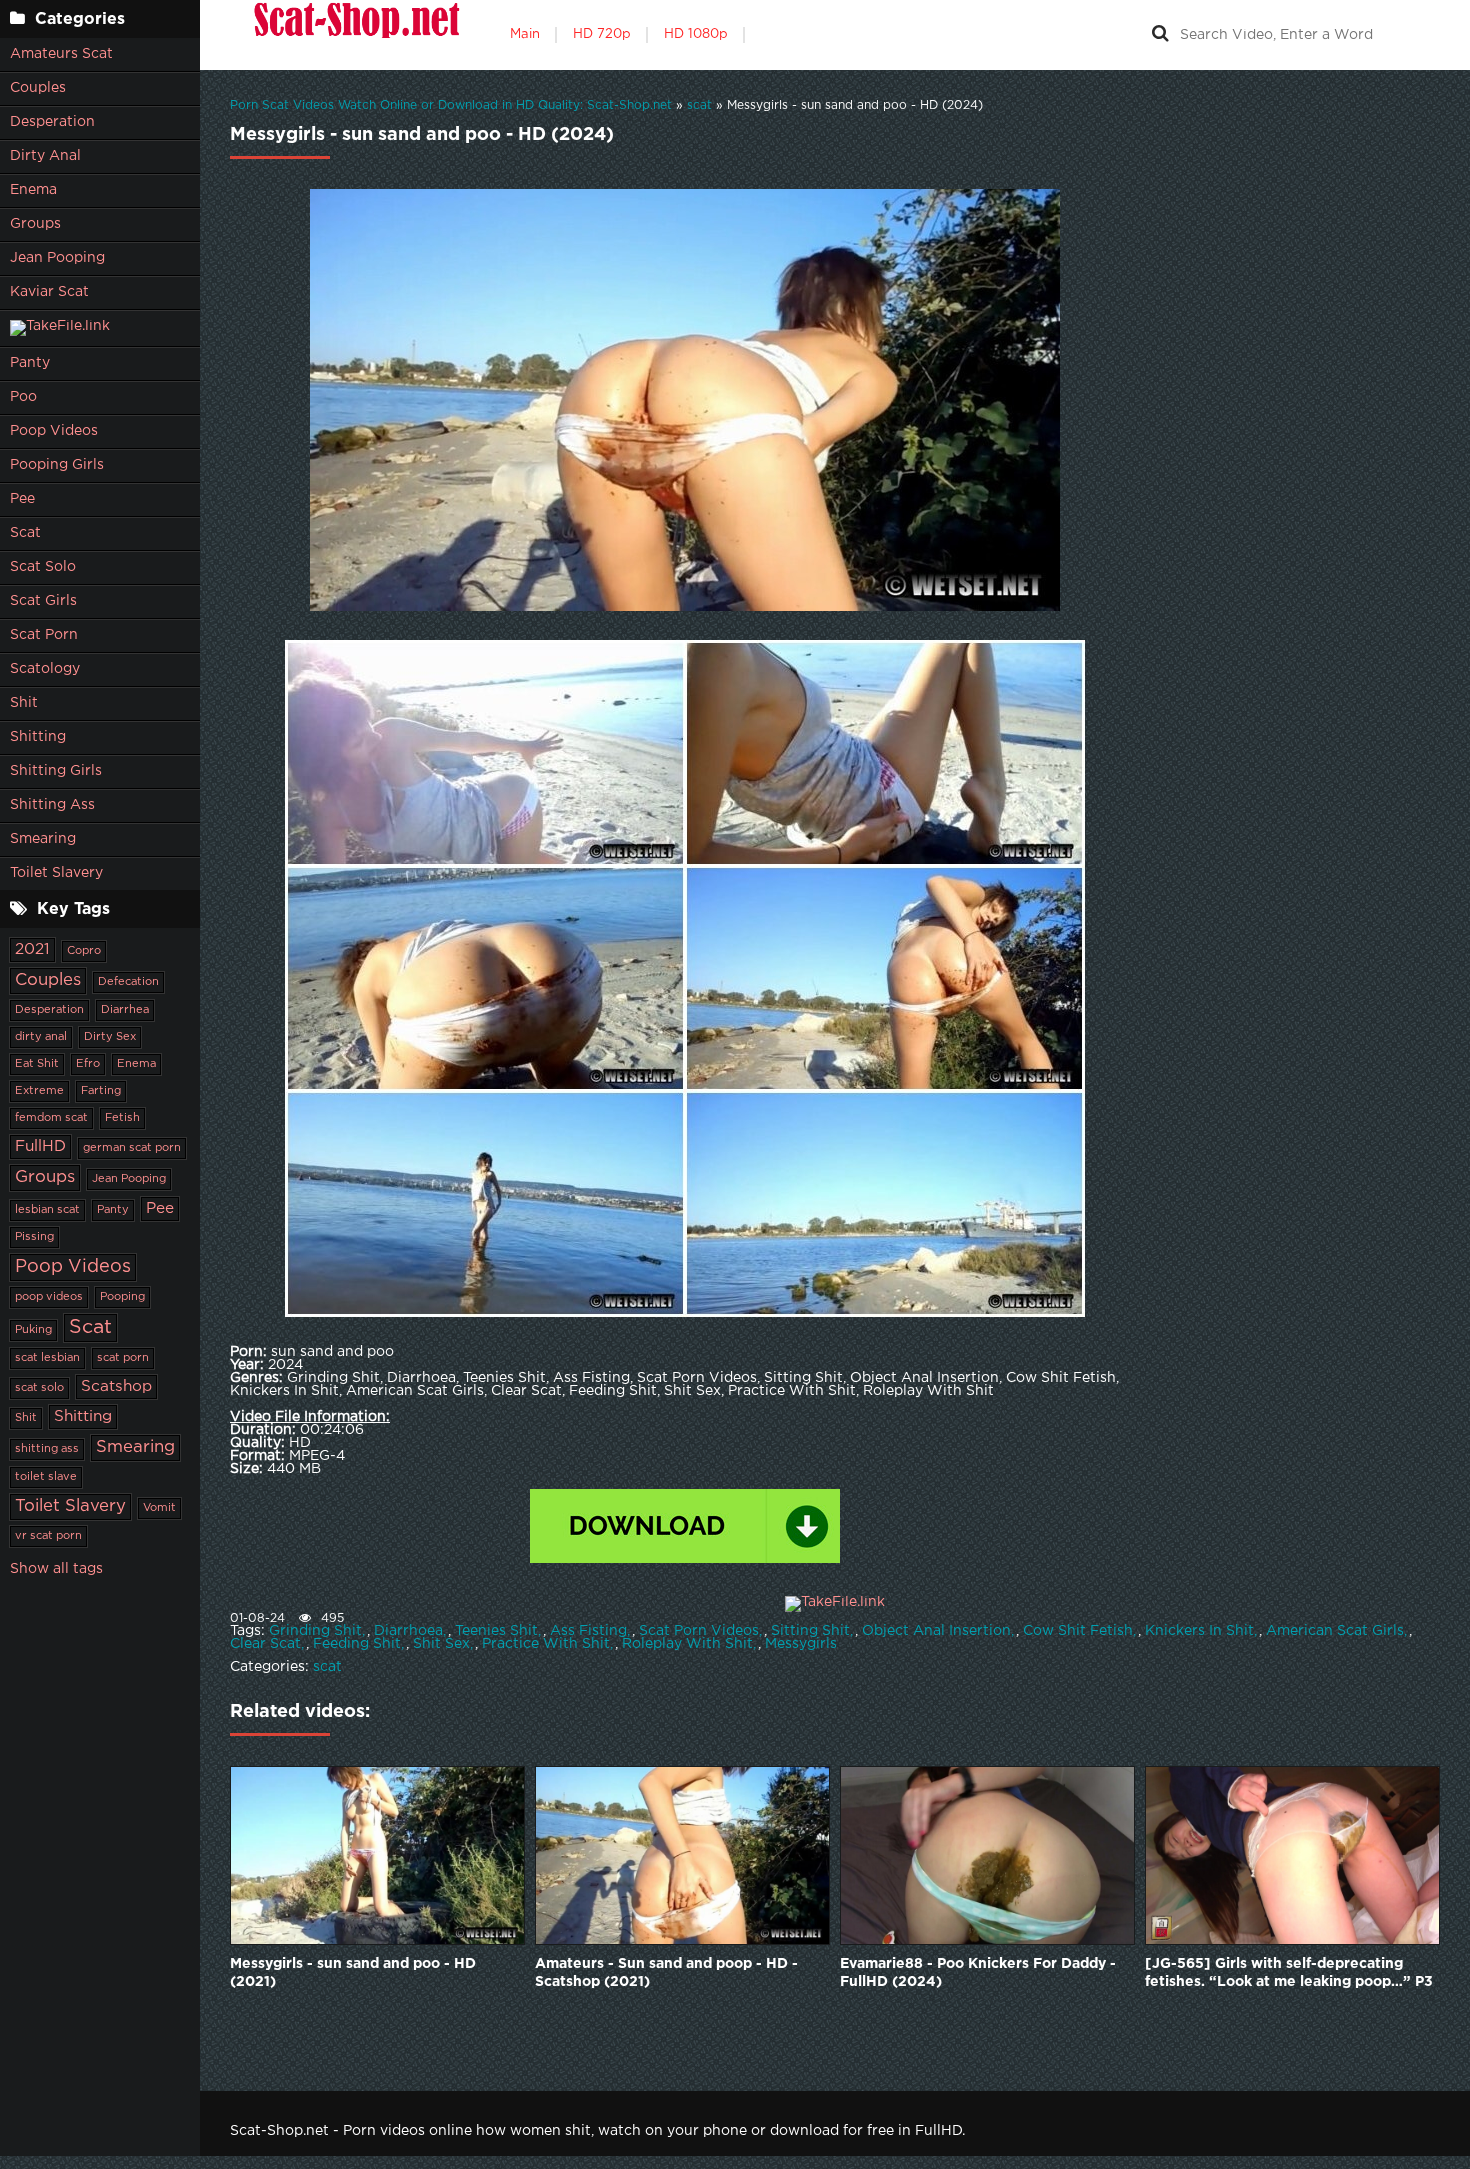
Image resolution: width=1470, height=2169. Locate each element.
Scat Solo (43, 567)
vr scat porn (48, 1536)
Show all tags (56, 1569)
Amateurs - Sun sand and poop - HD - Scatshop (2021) (666, 1973)
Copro (84, 951)
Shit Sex (441, 1644)
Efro (88, 1064)
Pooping (122, 1297)
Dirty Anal (45, 156)
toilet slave (46, 1477)
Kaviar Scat (49, 292)
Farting (101, 1091)
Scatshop (116, 1386)
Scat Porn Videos (699, 1631)
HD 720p (602, 34)
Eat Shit (37, 1064)
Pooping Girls (57, 465)
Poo (23, 397)
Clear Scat (265, 1644)
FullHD (40, 1146)
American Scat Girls (1335, 1631)
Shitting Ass (52, 805)
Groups (35, 224)
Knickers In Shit (1199, 1631)
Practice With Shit (546, 1644)
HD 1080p (696, 34)
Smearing (43, 839)
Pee (22, 499)
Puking (33, 1330)
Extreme (39, 1091)
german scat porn (132, 1148)
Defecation (128, 982)
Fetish (122, 1118)
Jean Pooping (57, 258)
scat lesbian (47, 1358)
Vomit (159, 1508)
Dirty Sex (110, 1037)
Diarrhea (125, 1010)
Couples (38, 88)
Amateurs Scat (61, 54)
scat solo (39, 1388)
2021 (32, 949)
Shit (24, 703)
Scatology (45, 669)
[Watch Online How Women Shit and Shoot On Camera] (355, 35)
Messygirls (801, 1644)
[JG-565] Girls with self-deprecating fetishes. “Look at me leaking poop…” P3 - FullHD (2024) (1289, 1974)
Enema (33, 190)
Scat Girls (43, 601)
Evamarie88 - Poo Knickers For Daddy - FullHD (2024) (978, 1973)
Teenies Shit (496, 1631)
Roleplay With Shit (687, 1644)
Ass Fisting (588, 1631)
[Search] (1160, 35)
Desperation (52, 122)
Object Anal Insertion (936, 1631)
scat (327, 1667)
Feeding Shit (357, 1644)
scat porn (123, 1358)
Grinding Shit (315, 1631)
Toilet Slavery (56, 873)
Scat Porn (44, 635)
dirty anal (41, 1037)
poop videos (49, 1297)
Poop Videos (54, 431)
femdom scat (51, 1118)
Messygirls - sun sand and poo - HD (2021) (353, 1973)
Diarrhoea (408, 1631)
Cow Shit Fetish (1078, 1631)
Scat (25, 533)
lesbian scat (47, 1210)
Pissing (34, 1237)
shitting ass (47, 1449)
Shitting (38, 737)
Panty (30, 363)
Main (525, 34)
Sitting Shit (810, 1631)
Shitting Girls (56, 771)
